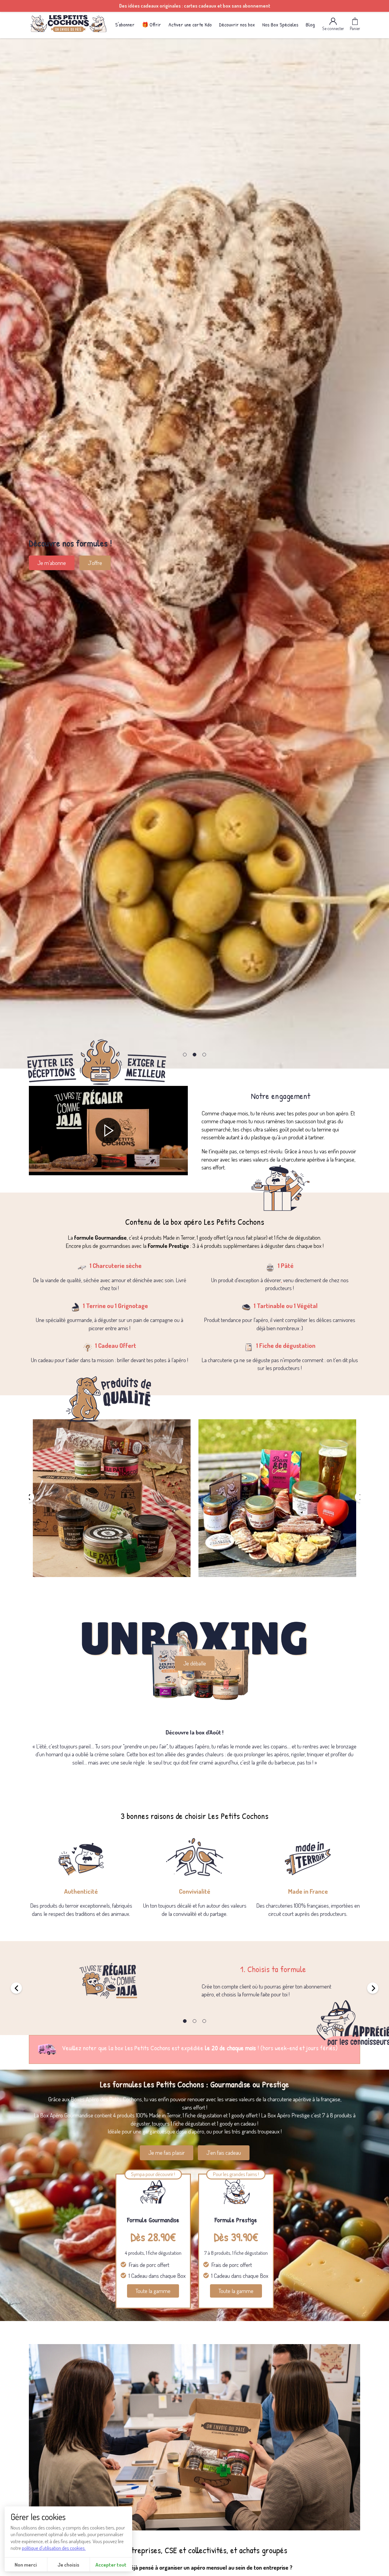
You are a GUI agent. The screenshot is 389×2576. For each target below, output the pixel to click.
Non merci (26, 2564)
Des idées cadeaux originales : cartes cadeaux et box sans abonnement (195, 6)
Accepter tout (111, 2564)
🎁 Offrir (151, 24)
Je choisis (68, 2564)
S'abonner (125, 24)
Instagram (48, 567)
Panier (355, 28)
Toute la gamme (153, 2291)
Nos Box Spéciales (280, 24)
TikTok (130, 567)
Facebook (91, 567)
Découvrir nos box (237, 24)
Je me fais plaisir (167, 2152)
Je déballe (195, 1663)
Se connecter (333, 28)
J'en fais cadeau (224, 2152)
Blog (310, 24)
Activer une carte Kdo (190, 24)
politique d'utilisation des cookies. (54, 2548)
